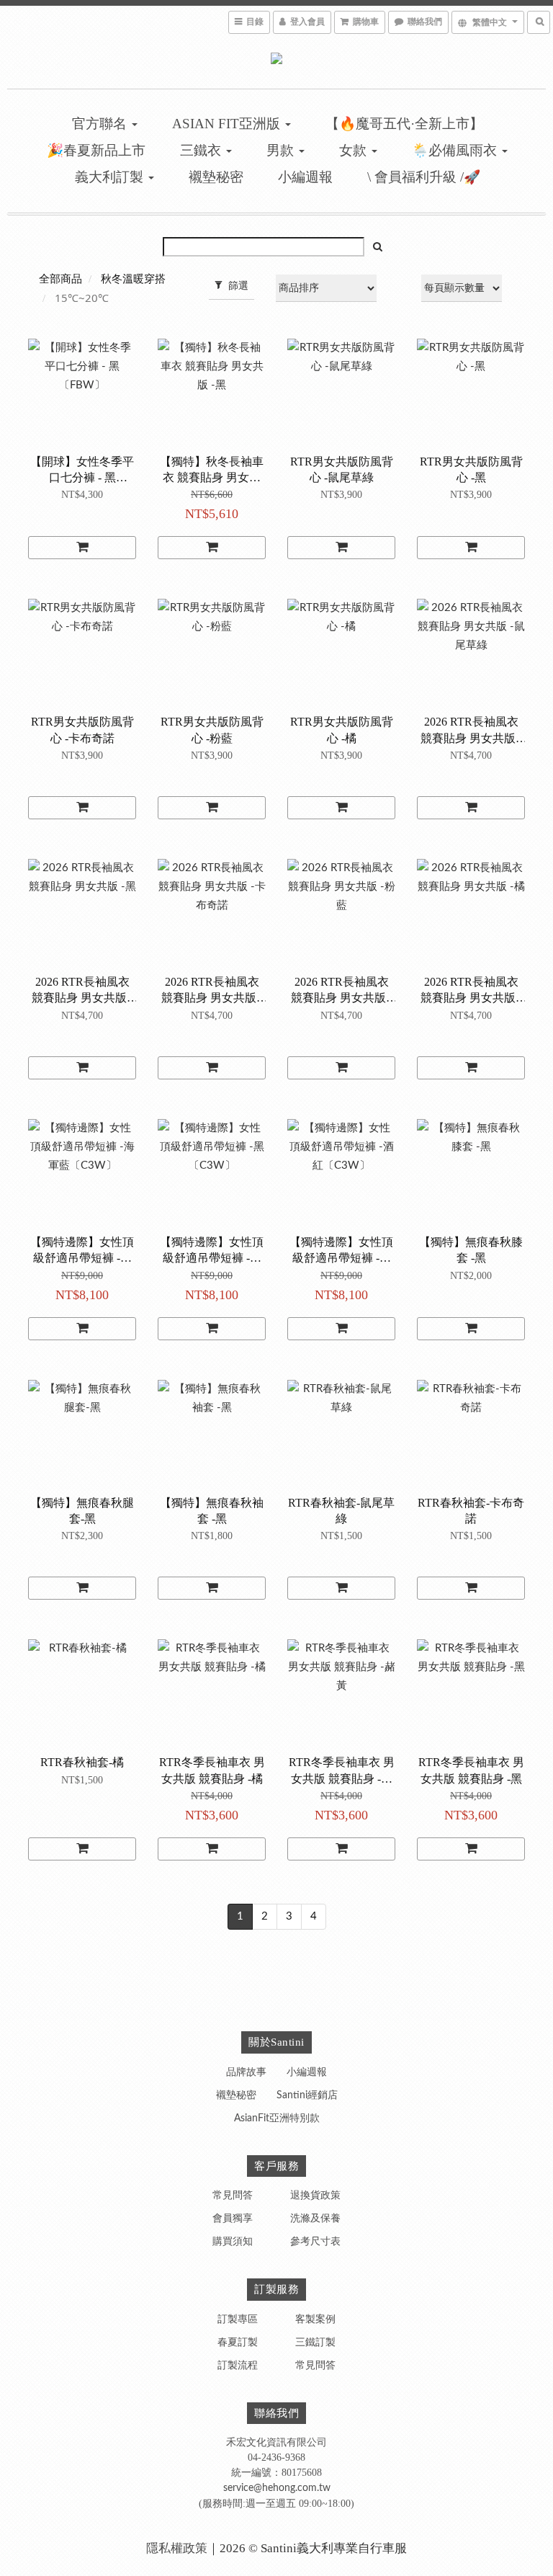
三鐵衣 (202, 150)
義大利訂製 (111, 177)
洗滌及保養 (315, 2219)
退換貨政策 (315, 2196)
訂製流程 (238, 2366)
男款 (282, 150)
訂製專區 (238, 2319)
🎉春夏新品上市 (96, 150)
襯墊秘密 (216, 177)
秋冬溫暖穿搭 (133, 279)
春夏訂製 (238, 2343)
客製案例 (315, 2319)
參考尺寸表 (315, 2242)
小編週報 (305, 177)
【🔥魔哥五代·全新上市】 (404, 124)
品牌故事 (246, 2072)
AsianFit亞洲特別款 (277, 2118)
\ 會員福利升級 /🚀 (424, 177)
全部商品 (60, 279)
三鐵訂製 (315, 2343)
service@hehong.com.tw (277, 2488)
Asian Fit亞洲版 (228, 124)
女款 (355, 150)
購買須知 (233, 2242)
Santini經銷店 (307, 2095)
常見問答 (233, 2196)
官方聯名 (101, 124)
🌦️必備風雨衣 (456, 150)
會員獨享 (233, 2219)
